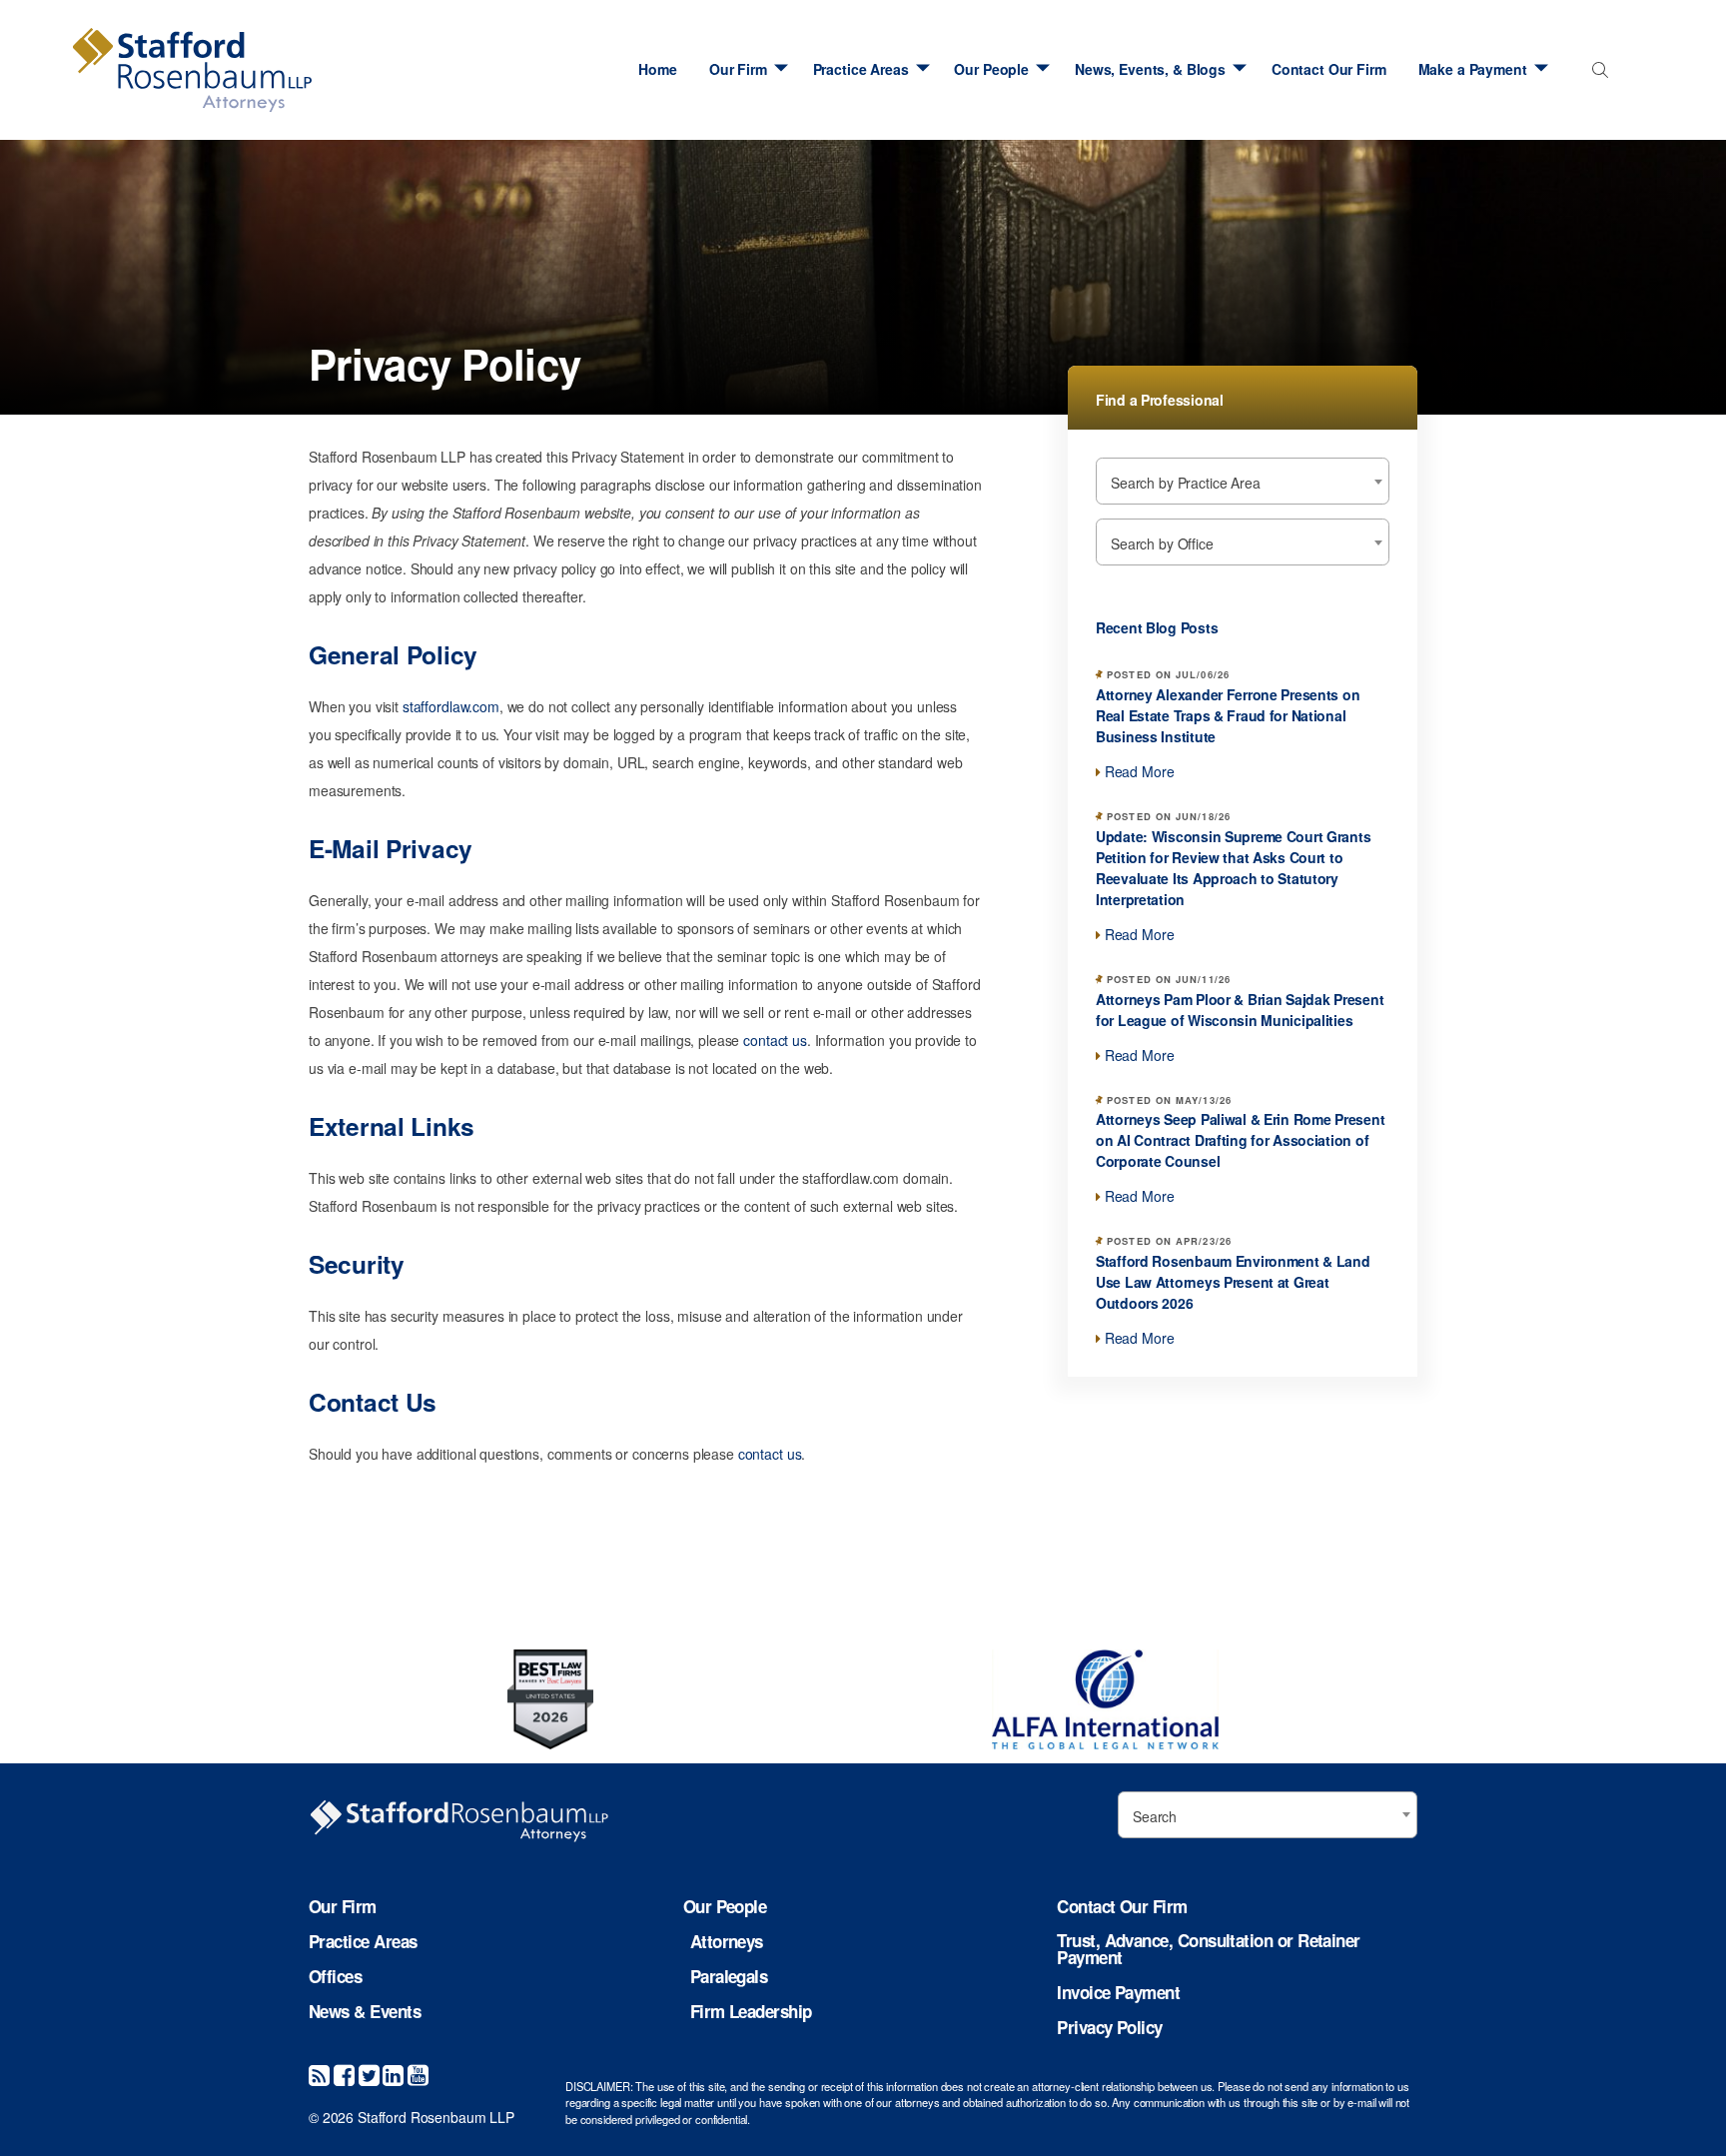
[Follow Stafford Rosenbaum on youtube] (418, 2074)
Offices (335, 1977)
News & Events (365, 2012)
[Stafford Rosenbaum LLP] (192, 70)
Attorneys (727, 1942)
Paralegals (729, 1977)
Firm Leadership (751, 2012)
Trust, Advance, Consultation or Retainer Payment (1208, 1949)
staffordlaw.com (451, 706)
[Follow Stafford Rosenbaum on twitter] (369, 2074)
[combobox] (1597, 74)
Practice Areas (861, 69)
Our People (991, 69)
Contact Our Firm (1329, 69)
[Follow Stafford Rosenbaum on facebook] (344, 2074)
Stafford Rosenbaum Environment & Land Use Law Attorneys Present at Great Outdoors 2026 (1233, 1282)
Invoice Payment (1118, 1993)
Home (657, 69)
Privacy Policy (1109, 2028)
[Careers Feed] (319, 2074)
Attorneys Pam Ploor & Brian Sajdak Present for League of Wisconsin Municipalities (1240, 1010)
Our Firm (738, 69)
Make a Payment (1473, 69)
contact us (775, 1040)
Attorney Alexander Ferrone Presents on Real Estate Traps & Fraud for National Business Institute (1228, 715)
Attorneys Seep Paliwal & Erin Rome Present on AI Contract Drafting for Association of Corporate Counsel (1240, 1140)
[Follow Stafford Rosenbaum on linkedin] (393, 2074)
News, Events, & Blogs (1150, 69)
